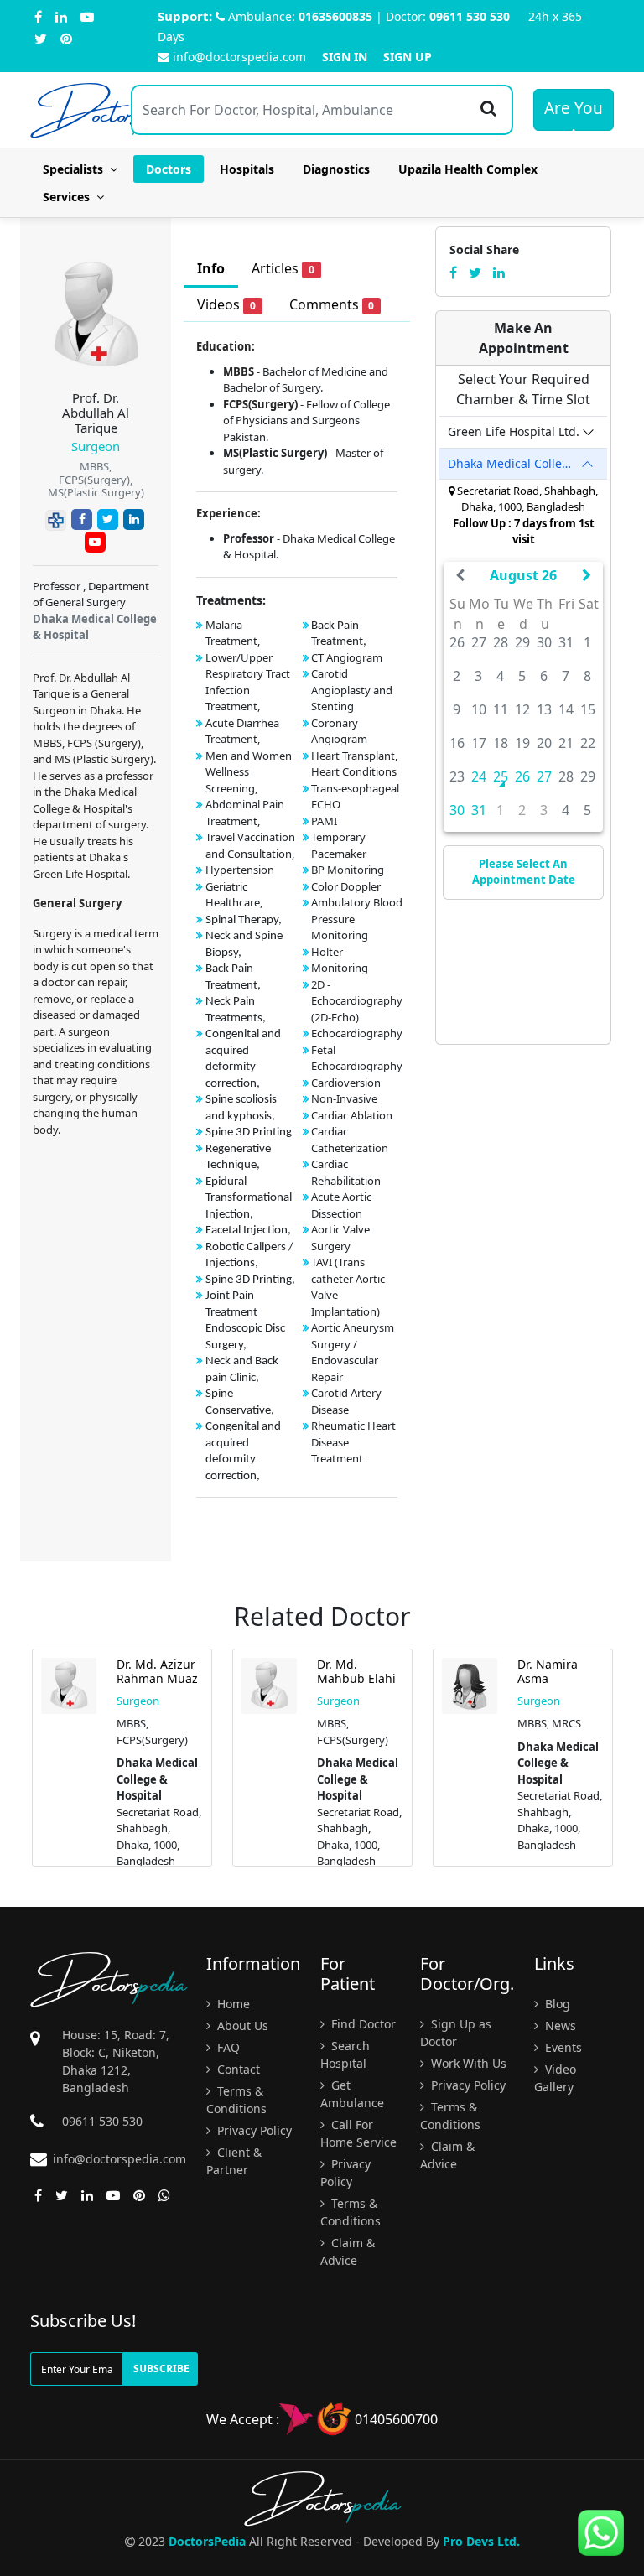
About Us (241, 2025)
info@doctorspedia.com (239, 57)
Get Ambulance (352, 2094)
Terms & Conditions (236, 2100)
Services (70, 197)
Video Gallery (555, 2078)
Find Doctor (362, 2024)
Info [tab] (211, 268)
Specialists (76, 169)
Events (562, 2047)
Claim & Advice (348, 2251)
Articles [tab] (283, 268)
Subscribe (161, 2368)
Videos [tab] (226, 304)
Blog (556, 2004)
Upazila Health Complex (468, 169)
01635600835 (335, 16)
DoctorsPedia (207, 2541)
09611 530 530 (470, 16)
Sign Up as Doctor (456, 2033)
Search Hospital (345, 2054)
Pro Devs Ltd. (481, 2541)
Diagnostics (336, 169)
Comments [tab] (332, 304)
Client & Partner (234, 2161)
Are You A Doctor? (574, 114)
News (559, 2025)
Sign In (345, 57)
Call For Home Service (358, 2133)
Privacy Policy (253, 2130)
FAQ (227, 2047)
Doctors (169, 169)
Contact (237, 2069)
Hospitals (247, 169)
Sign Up (408, 57)
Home (232, 2004)
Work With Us (467, 2063)
